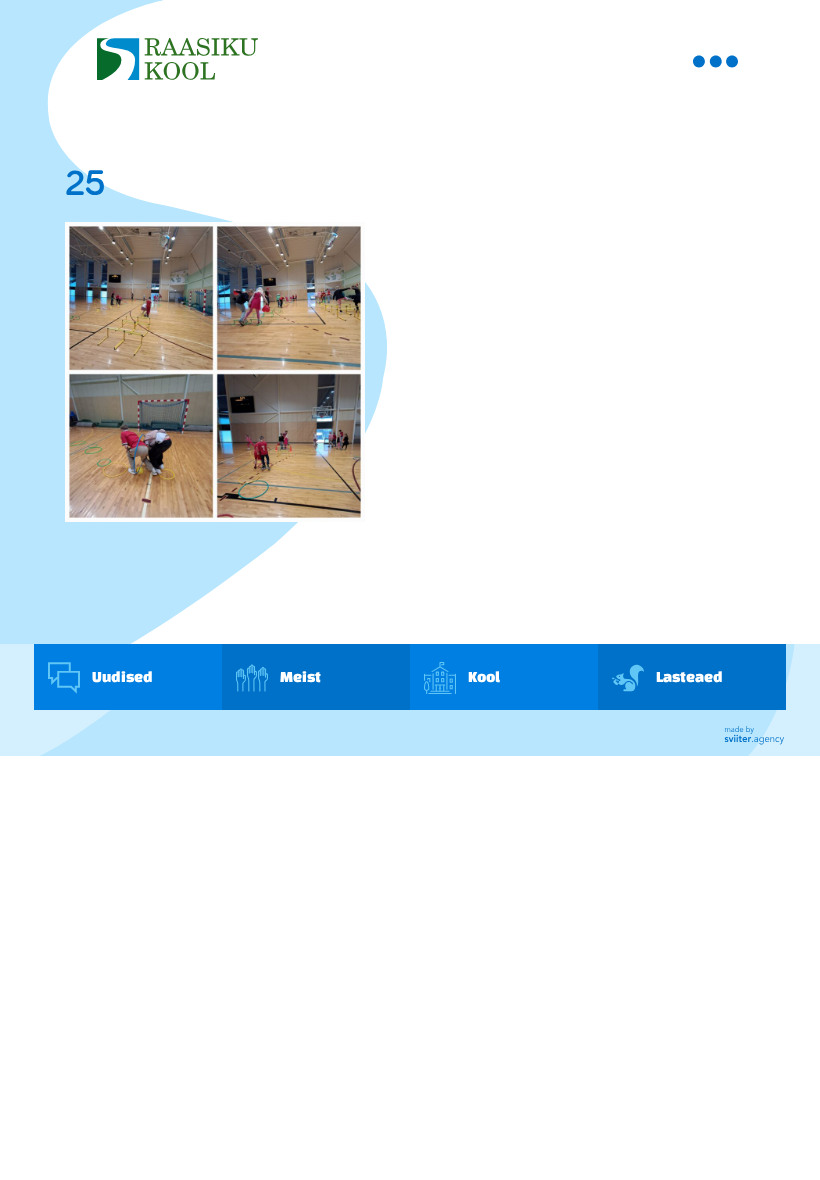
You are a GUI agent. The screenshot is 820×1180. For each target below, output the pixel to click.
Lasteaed (688, 676)
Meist (299, 676)
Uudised (121, 676)
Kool (483, 676)
